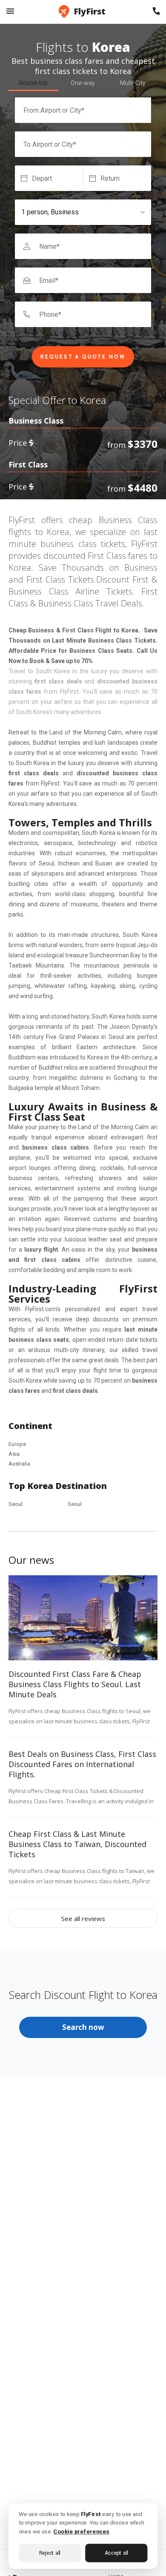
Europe (17, 1444)
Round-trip (33, 83)
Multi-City (133, 83)
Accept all (116, 2552)
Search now (83, 2027)
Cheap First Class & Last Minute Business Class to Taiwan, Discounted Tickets (77, 1844)
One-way (83, 83)
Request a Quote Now (83, 357)
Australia (19, 1464)
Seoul (16, 1504)
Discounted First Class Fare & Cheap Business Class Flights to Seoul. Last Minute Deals (75, 1684)
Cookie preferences (81, 2531)
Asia (14, 1454)
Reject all (50, 2552)
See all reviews (83, 1918)
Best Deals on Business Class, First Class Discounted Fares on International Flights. (82, 1764)
